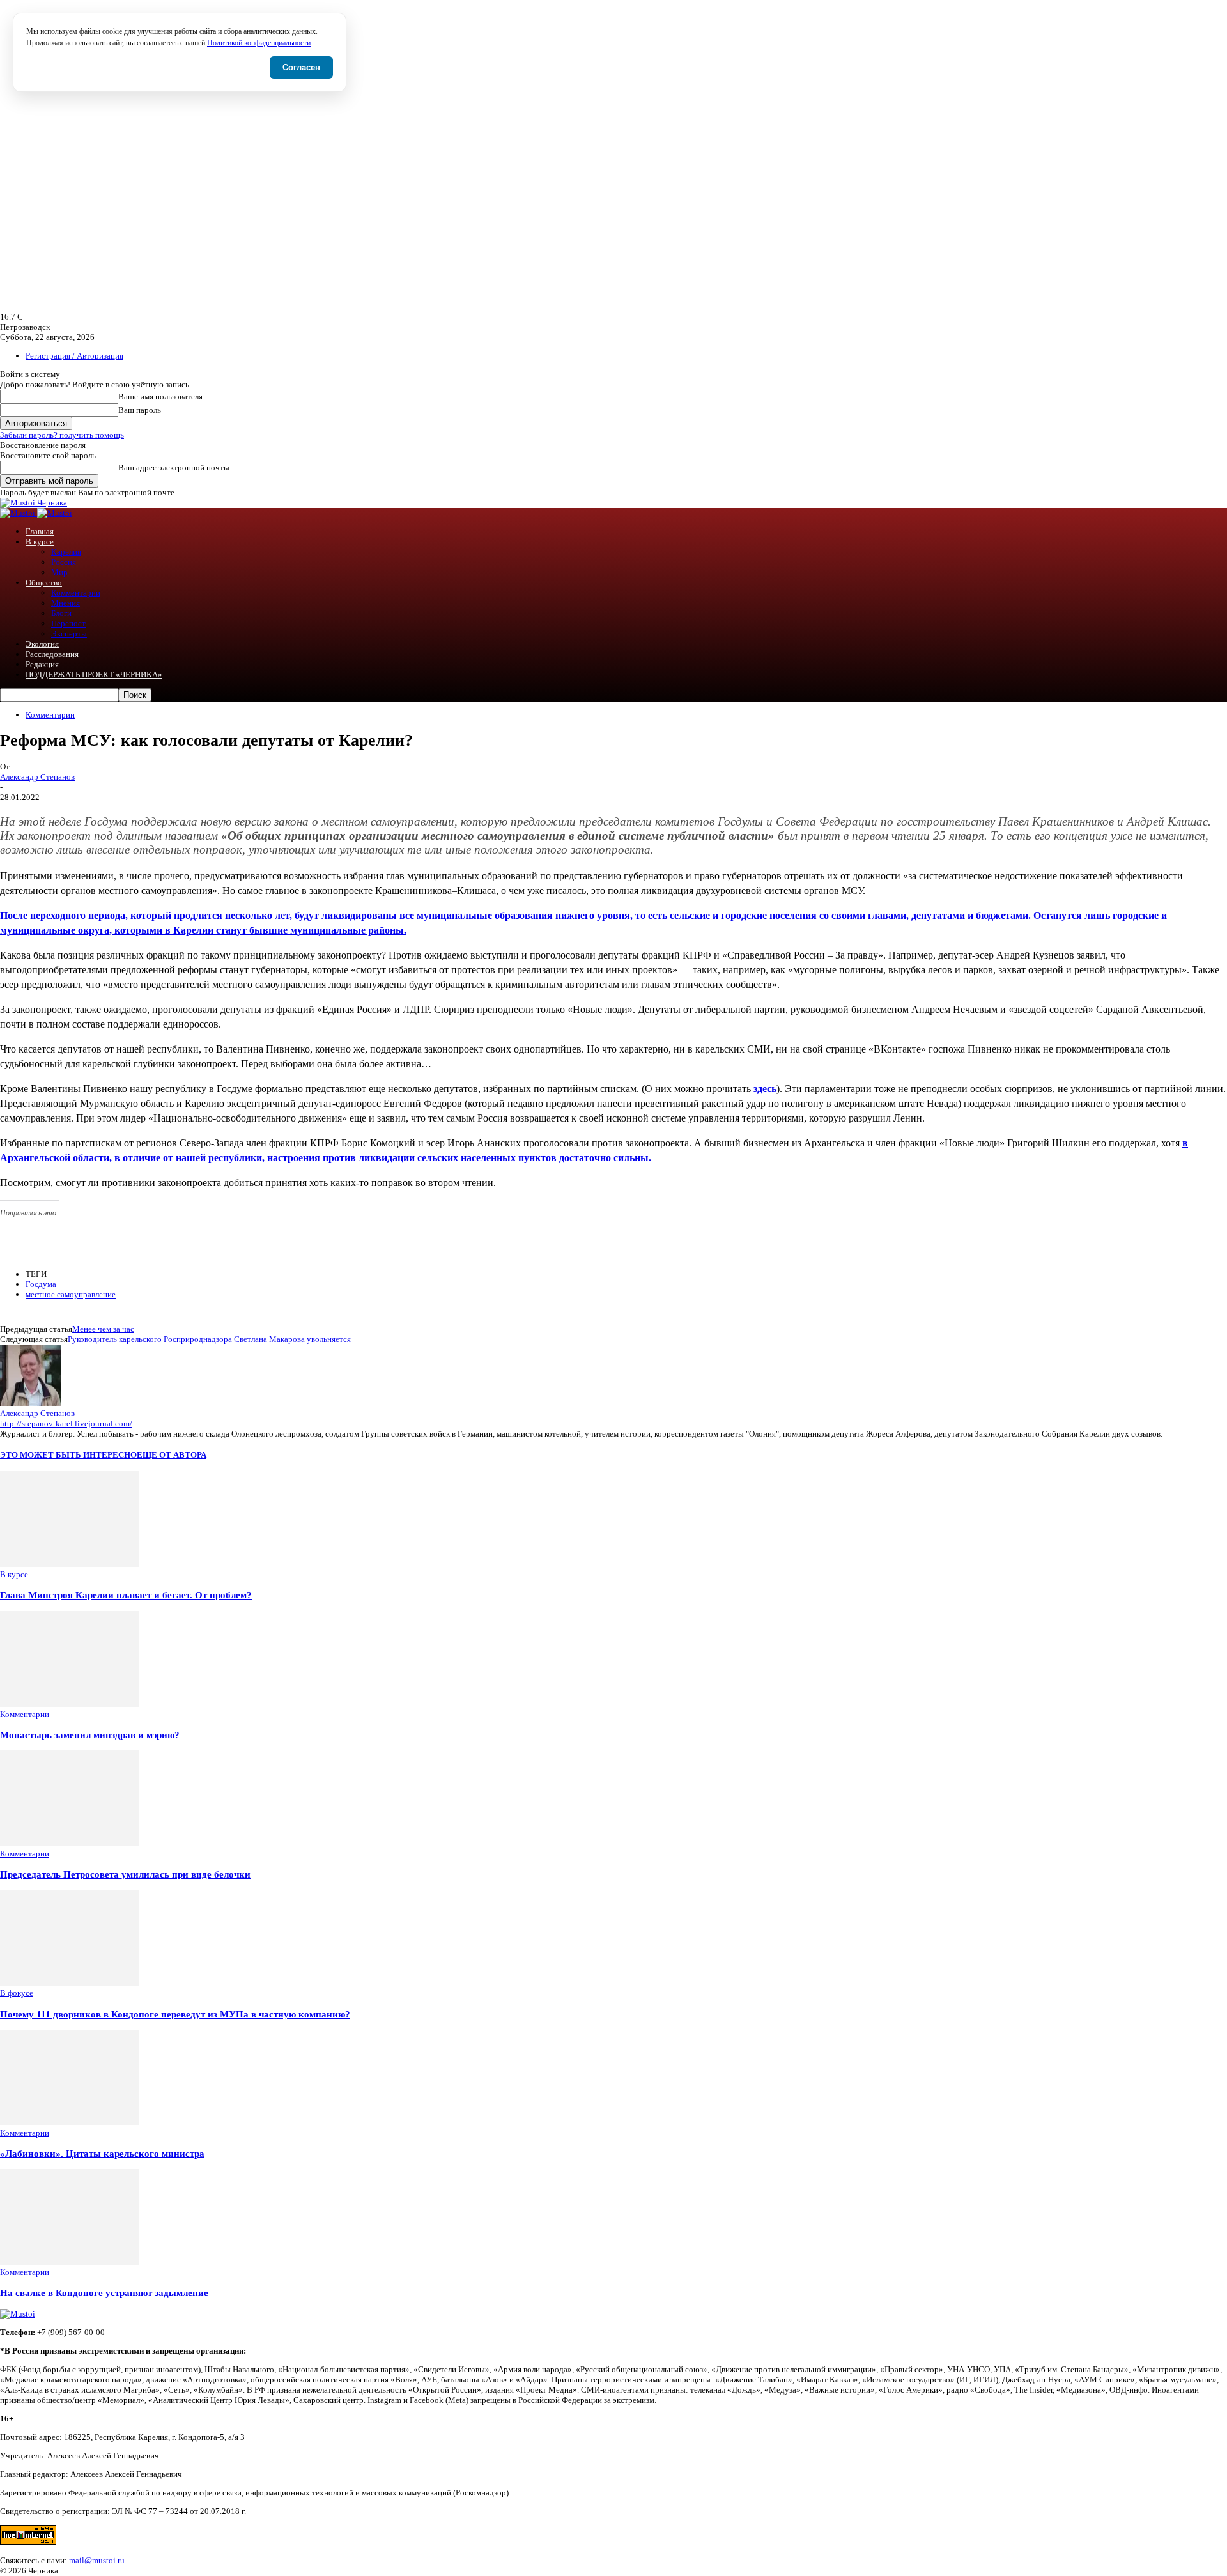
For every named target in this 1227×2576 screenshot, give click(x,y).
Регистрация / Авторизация (74, 356)
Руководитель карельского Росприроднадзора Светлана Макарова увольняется (209, 1339)
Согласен (301, 67)
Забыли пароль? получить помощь (62, 435)
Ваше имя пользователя (160, 397)
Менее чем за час (103, 1329)
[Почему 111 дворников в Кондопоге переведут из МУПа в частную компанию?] (70, 1983)
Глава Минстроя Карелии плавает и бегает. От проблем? (126, 1595)
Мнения (66, 603)
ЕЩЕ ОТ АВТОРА (172, 1455)
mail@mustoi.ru (97, 2560)
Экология (42, 644)
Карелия (66, 552)
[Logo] (19, 513)
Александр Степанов (37, 777)
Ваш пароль (140, 410)
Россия (64, 562)
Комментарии (76, 593)
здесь (764, 1089)
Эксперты (69, 634)
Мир (59, 572)
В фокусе (17, 1993)
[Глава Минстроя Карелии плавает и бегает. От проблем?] (70, 1564)
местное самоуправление (71, 1294)
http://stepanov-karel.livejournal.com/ (66, 1423)
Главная (40, 531)
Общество (44, 582)
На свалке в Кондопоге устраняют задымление (104, 2293)
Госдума (41, 1284)
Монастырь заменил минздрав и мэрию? (90, 1735)
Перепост (68, 623)
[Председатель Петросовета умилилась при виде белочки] (70, 1843)
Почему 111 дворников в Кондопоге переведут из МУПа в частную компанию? (175, 2014)
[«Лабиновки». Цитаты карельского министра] (70, 2123)
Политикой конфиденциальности (259, 43)
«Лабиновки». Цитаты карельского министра (102, 2153)
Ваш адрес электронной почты (174, 467)
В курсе (40, 542)
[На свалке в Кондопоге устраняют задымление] (70, 2262)
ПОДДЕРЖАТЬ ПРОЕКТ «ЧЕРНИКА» (94, 675)
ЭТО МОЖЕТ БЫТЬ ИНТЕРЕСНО (68, 1455)
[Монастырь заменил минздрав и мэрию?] (70, 1704)
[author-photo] (31, 1403)
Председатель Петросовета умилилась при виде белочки (125, 1874)
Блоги (61, 613)
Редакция (42, 664)
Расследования (52, 654)
